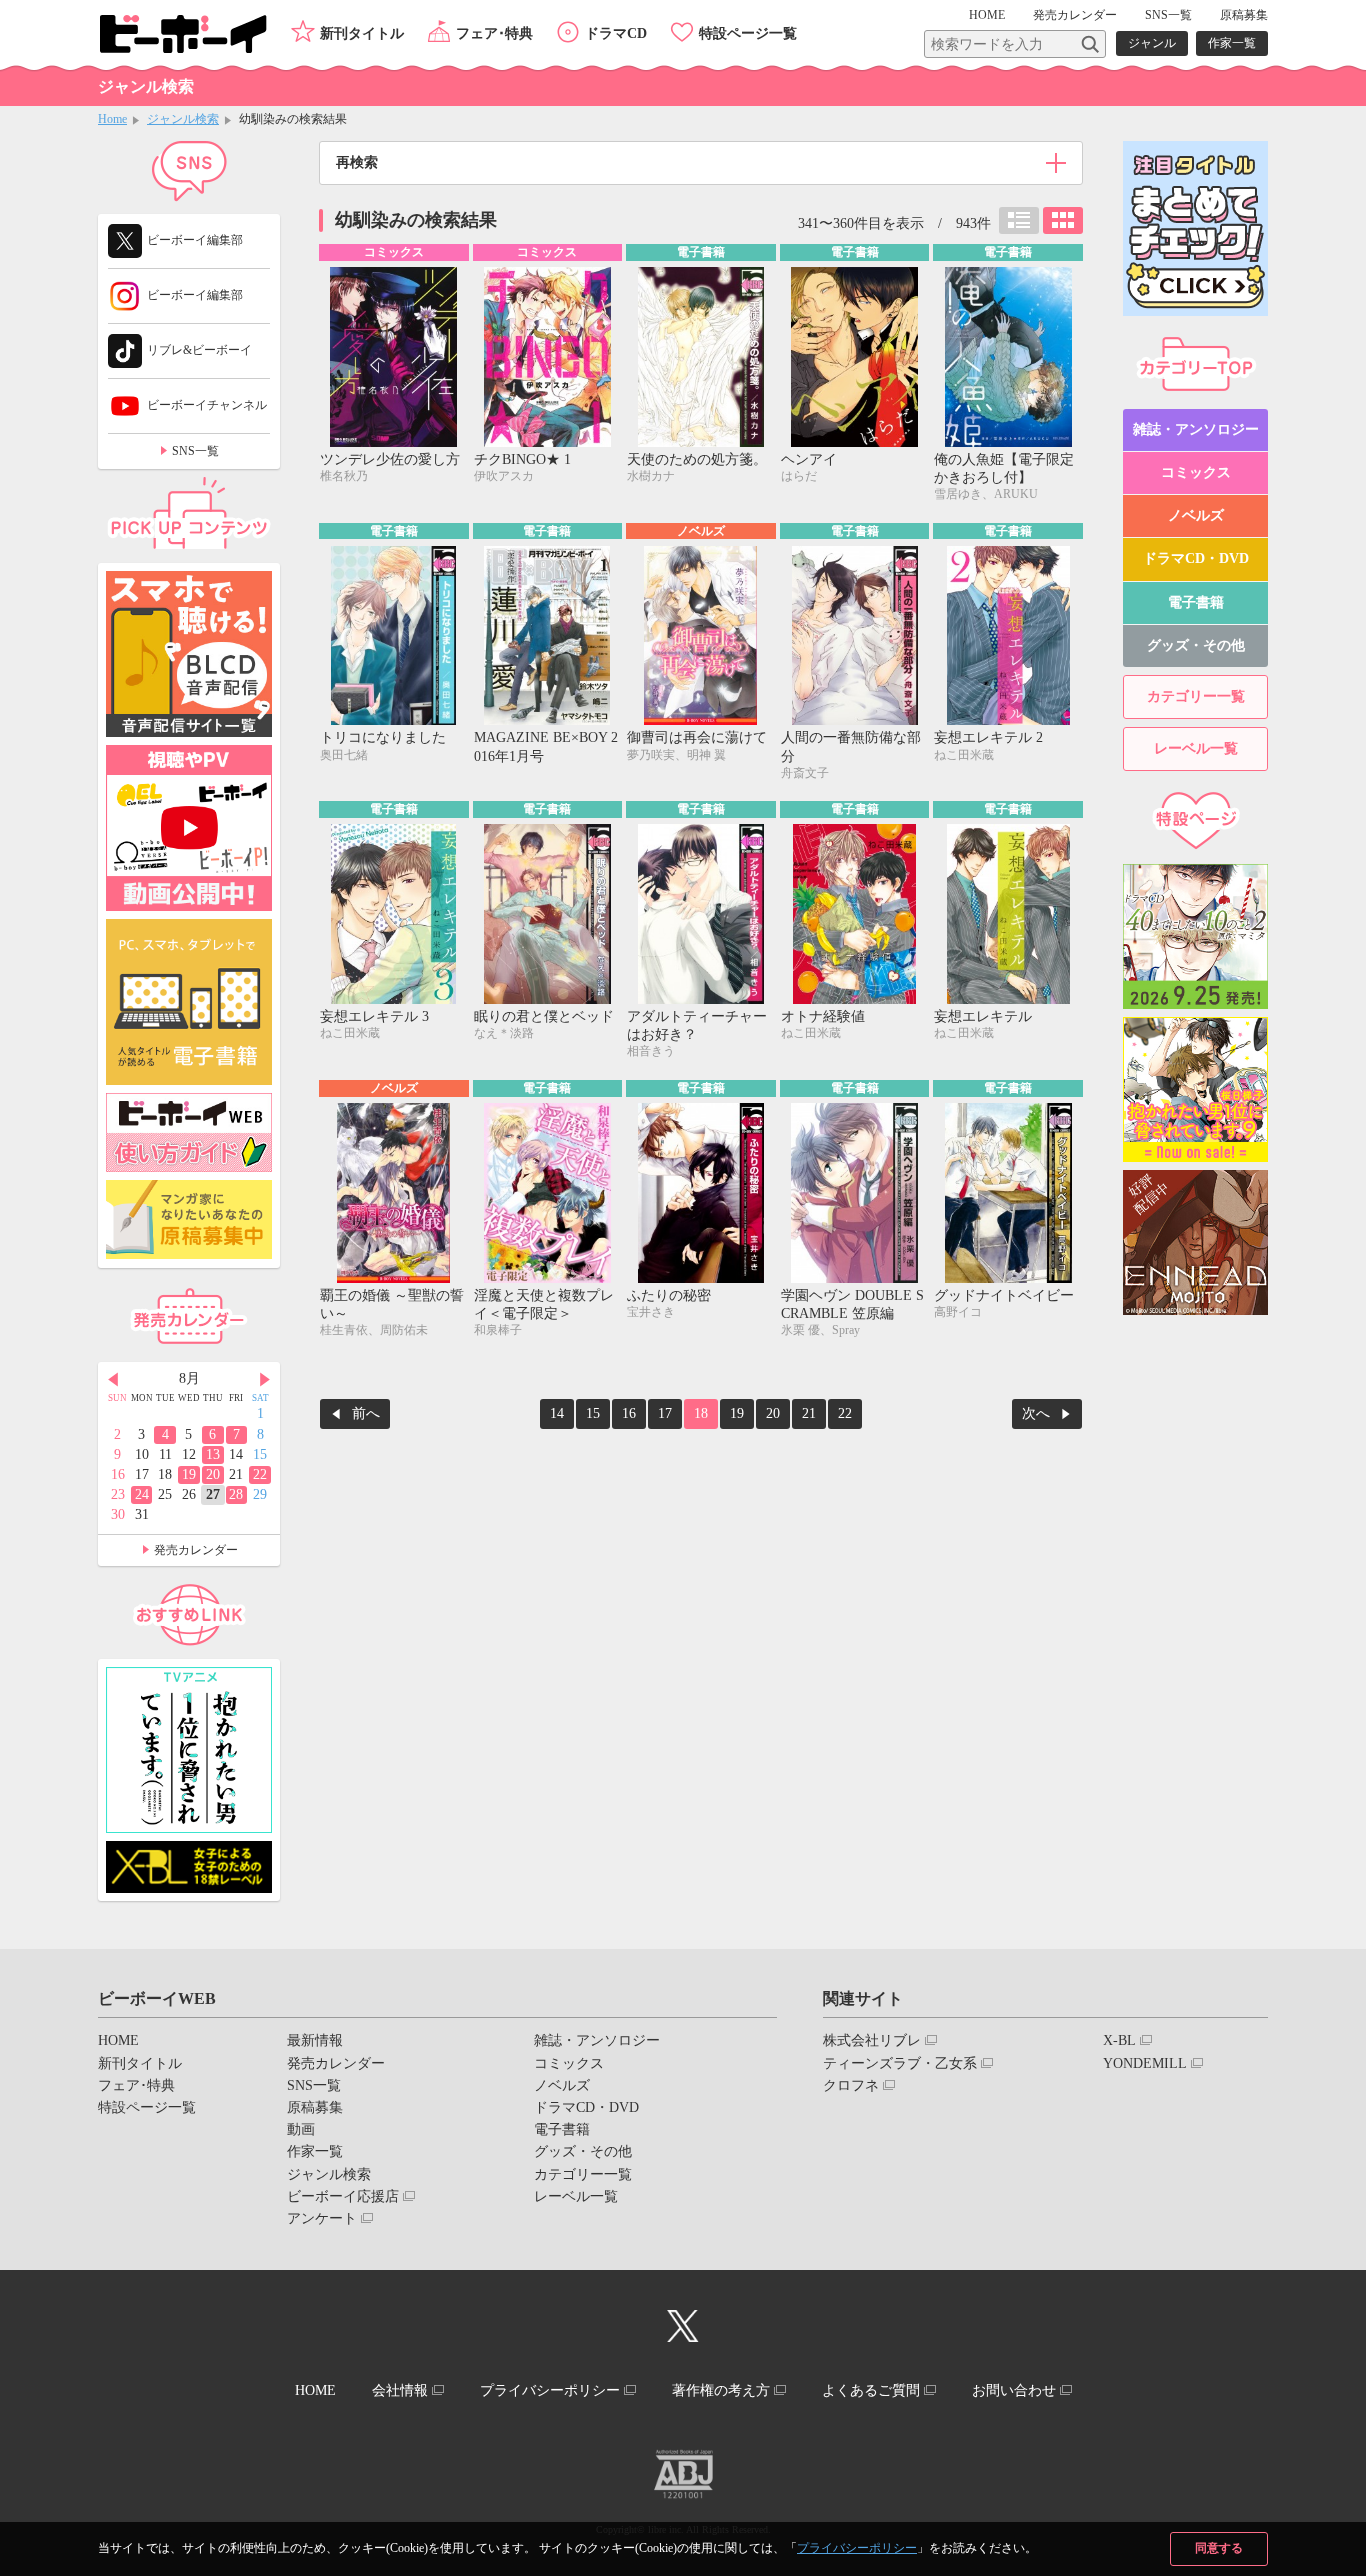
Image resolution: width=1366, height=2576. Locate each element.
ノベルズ (1196, 515)
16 (629, 1413)
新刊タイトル (362, 33)
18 (701, 1413)
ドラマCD (616, 33)
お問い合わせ (1014, 2390)
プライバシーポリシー (857, 2548)
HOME (987, 15)
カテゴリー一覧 (1196, 696)
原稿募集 (1244, 15)
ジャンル (1152, 43)
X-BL (1119, 2040)
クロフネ (851, 2085)
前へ (366, 1413)
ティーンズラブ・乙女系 (900, 2063)
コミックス (1196, 472)
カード (1063, 220)
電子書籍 (1196, 602)
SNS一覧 (1168, 15)
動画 (301, 2129)
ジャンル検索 (183, 119)
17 (665, 1413)
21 (809, 1413)
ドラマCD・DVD (1196, 558)
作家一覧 (1232, 43)
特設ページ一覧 (748, 33)
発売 (1075, 15)
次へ (1036, 1413)
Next (265, 1380)
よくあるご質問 (871, 2390)
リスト (1019, 220)
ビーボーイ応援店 (343, 2196)
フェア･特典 (494, 33)
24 (142, 1494)
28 (236, 1494)
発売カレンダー (196, 1550)
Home (112, 119)
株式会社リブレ (872, 2040)
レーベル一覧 (1196, 748)
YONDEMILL (1145, 2063)
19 (737, 1413)
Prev (113, 1380)
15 (593, 1413)
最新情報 (315, 2040)
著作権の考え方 (721, 2390)
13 (213, 1454)
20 (773, 1413)
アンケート (322, 2218)
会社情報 (400, 2390)
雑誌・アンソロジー (1196, 429)
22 (845, 1413)
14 (557, 1413)
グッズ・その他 (1196, 645)
